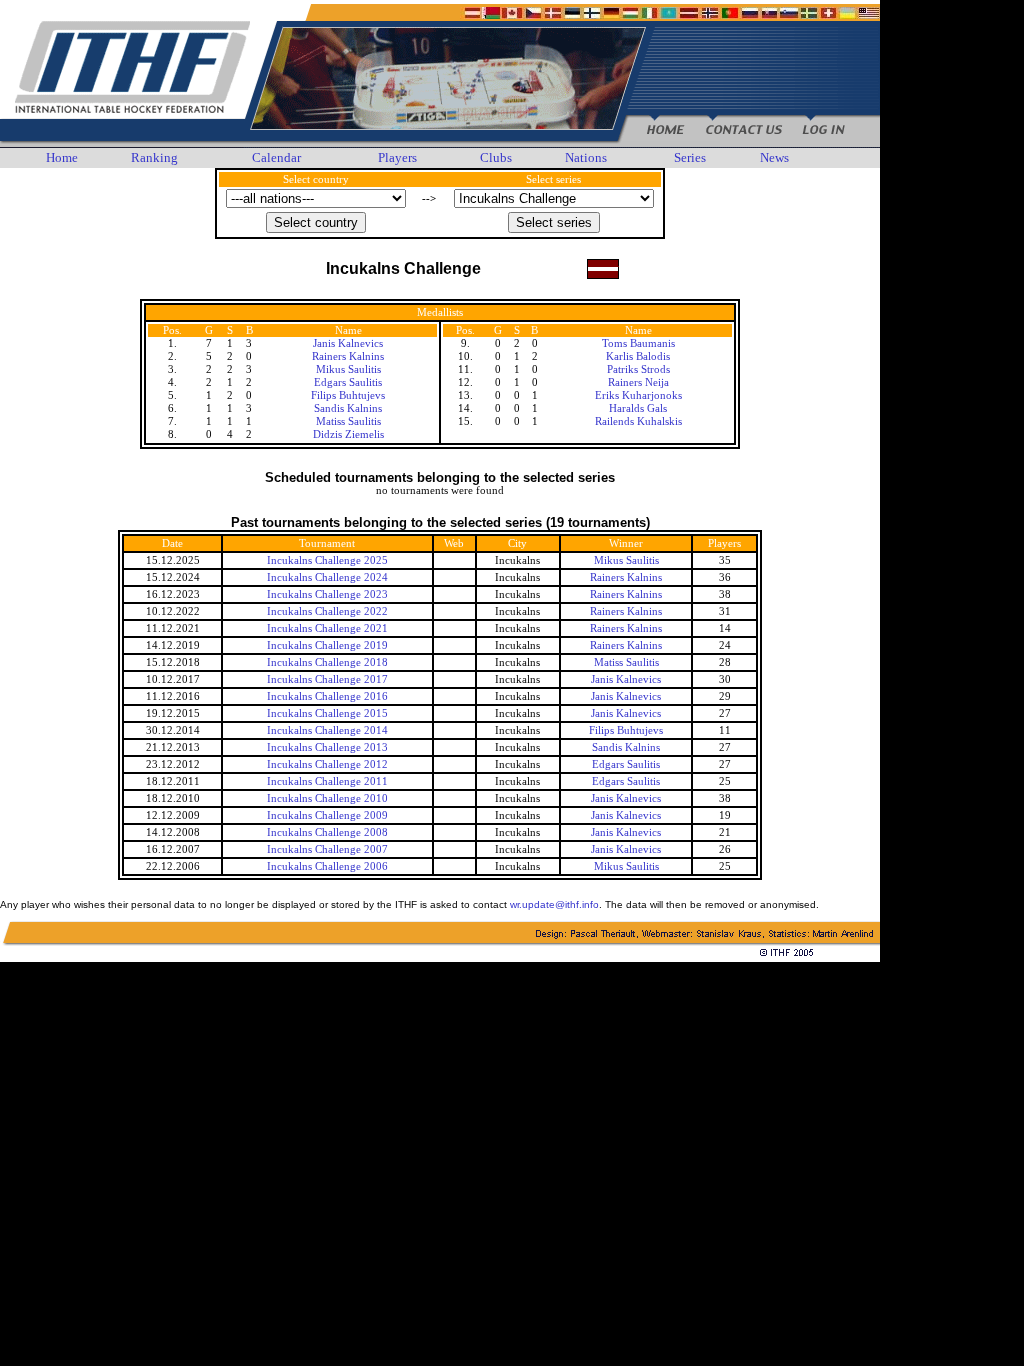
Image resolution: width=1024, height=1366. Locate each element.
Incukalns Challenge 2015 (327, 713)
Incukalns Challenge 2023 (327, 594)
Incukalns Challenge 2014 (327, 730)
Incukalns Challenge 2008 (327, 832)
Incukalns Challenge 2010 (327, 798)
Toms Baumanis (638, 343)
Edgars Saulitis (348, 382)
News (774, 157)
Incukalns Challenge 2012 (327, 764)
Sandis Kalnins (348, 408)
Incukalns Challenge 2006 (327, 866)
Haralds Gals (638, 408)
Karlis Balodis (638, 356)
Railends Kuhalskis (638, 421)
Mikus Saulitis (348, 369)
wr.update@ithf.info (554, 904)
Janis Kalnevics (348, 343)
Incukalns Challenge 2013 (327, 747)
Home (62, 157)
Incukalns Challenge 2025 (327, 560)
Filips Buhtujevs (348, 395)
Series (690, 157)
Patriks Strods (638, 369)
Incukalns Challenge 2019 (327, 645)
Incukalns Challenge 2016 (327, 696)
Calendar (276, 157)
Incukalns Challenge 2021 (327, 628)
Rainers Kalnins (348, 356)
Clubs (496, 157)
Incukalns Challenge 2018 (327, 662)
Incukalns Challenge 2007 (327, 849)
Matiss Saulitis (348, 421)
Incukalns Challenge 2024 (327, 577)
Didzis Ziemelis (348, 434)
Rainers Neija (638, 382)
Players (397, 157)
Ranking (154, 157)
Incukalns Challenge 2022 (327, 611)
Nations (586, 157)
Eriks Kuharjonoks (638, 395)
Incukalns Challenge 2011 (327, 781)
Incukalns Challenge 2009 (327, 815)
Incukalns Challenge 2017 (327, 679)
